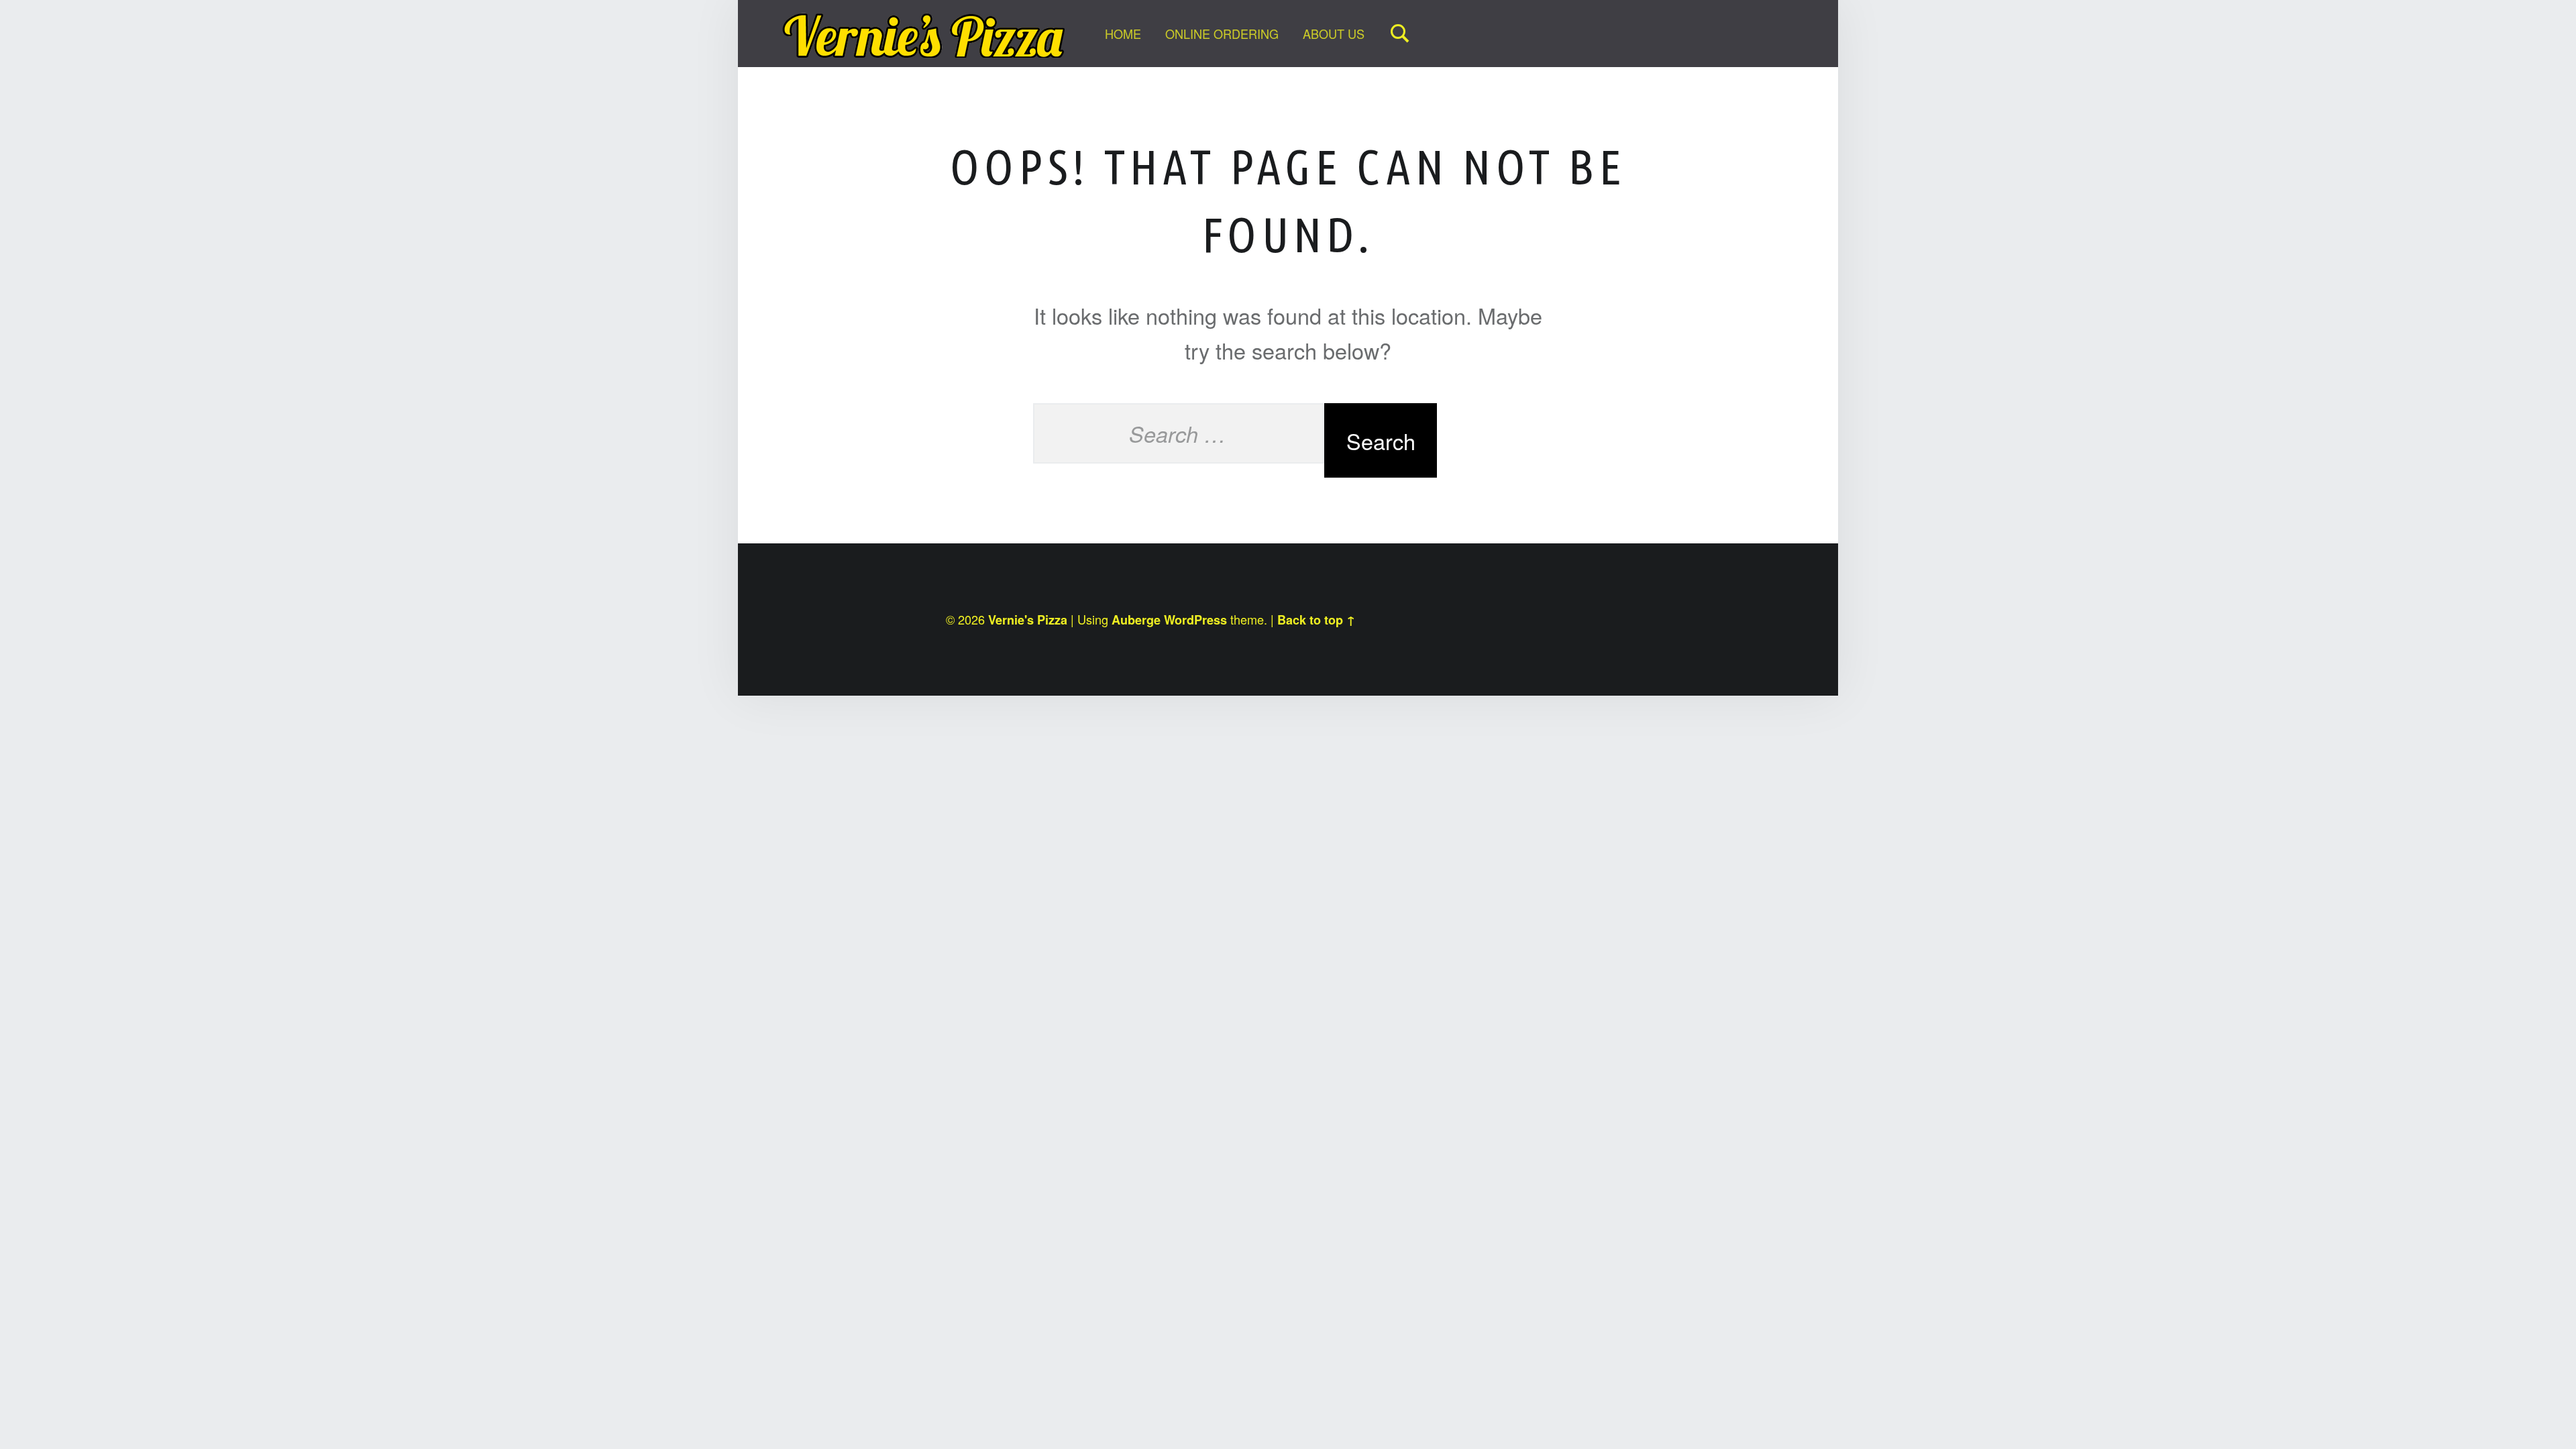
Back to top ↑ (1316, 620)
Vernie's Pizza (1028, 620)
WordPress (1195, 620)
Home (1123, 34)
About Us (1334, 34)
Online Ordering (1222, 34)
